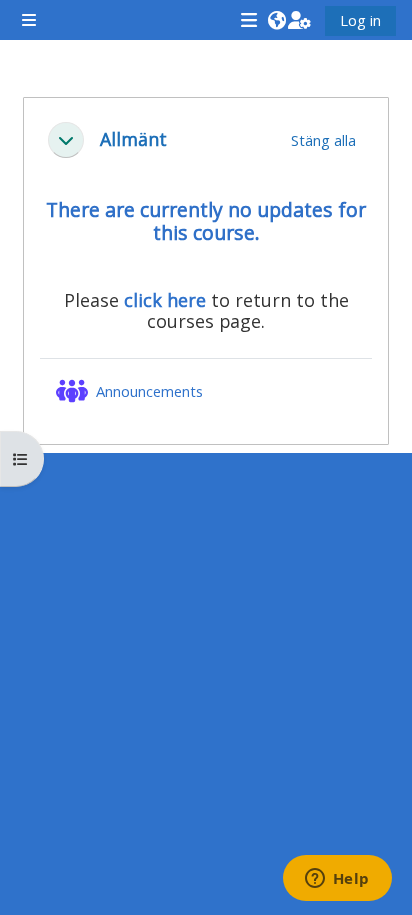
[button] (276, 20)
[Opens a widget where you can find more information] (337, 880)
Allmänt (133, 139)
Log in (360, 20)
